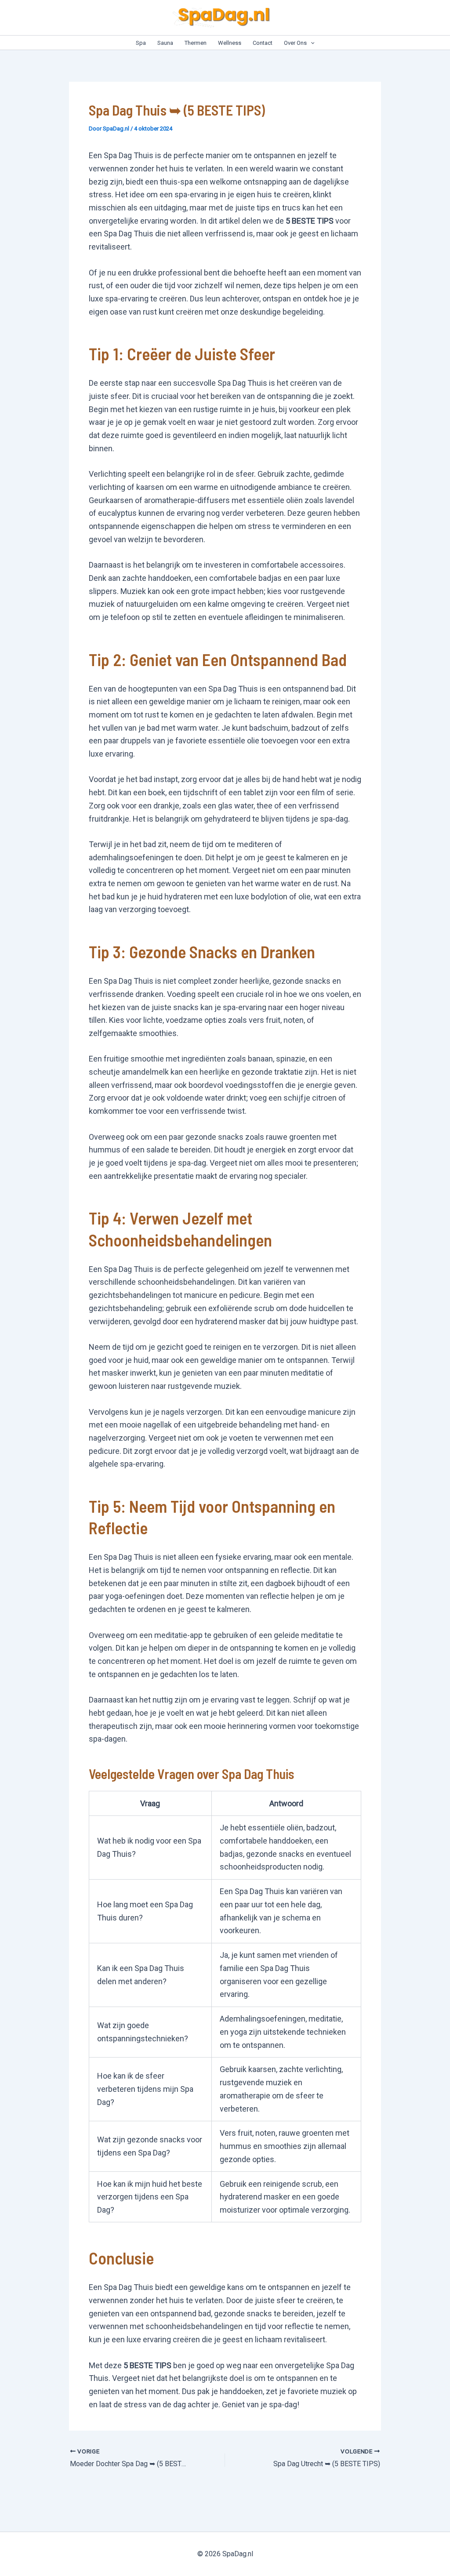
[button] (311, 43)
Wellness (230, 43)
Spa (141, 43)
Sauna (165, 43)
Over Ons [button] (295, 43)
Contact (263, 43)
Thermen (196, 43)
